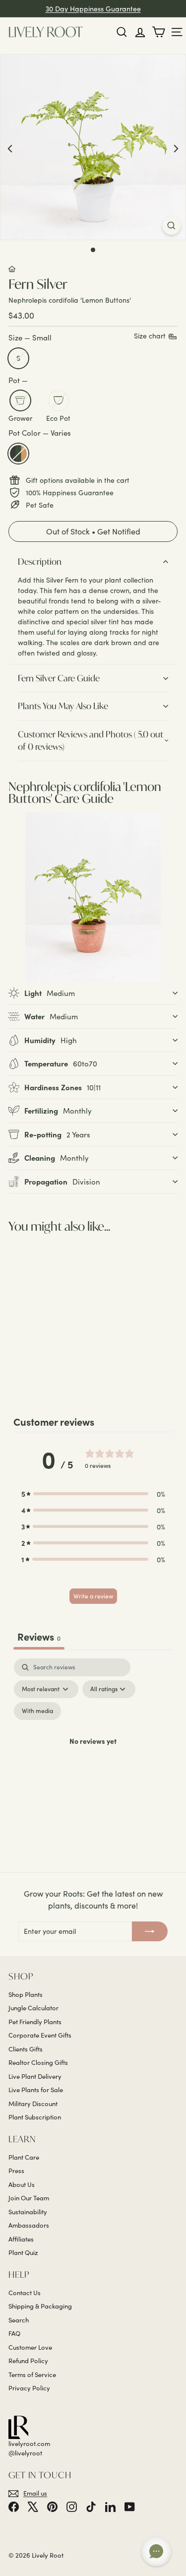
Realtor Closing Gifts (38, 2062)
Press (16, 2171)
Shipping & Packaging (40, 2306)
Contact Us (25, 2293)
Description (40, 561)
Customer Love (30, 2347)
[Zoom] (171, 226)
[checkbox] (37, 1711)
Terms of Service (32, 2375)
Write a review (93, 1596)
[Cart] (158, 32)
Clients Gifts (26, 2049)
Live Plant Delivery (35, 2076)
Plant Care (24, 2157)
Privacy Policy (29, 2388)
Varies (18, 454)
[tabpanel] (93, 1753)
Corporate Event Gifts (40, 2035)
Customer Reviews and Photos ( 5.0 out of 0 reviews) (91, 741)
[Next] (176, 148)
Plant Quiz (23, 2252)
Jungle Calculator (33, 2008)
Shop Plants (26, 1994)
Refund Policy (28, 2361)
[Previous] (10, 148)
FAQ (14, 2333)
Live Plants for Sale (36, 2090)
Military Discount (33, 2104)
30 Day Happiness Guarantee (93, 9)
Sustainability (28, 2212)
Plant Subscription (35, 2117)
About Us (22, 2184)
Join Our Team (29, 2198)
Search (19, 2320)
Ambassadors (29, 2225)
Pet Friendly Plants (35, 2022)
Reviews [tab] (39, 1636)
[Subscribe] (150, 1931)
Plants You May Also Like (63, 706)
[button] (93, 532)
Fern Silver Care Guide (59, 678)
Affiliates (21, 2239)
